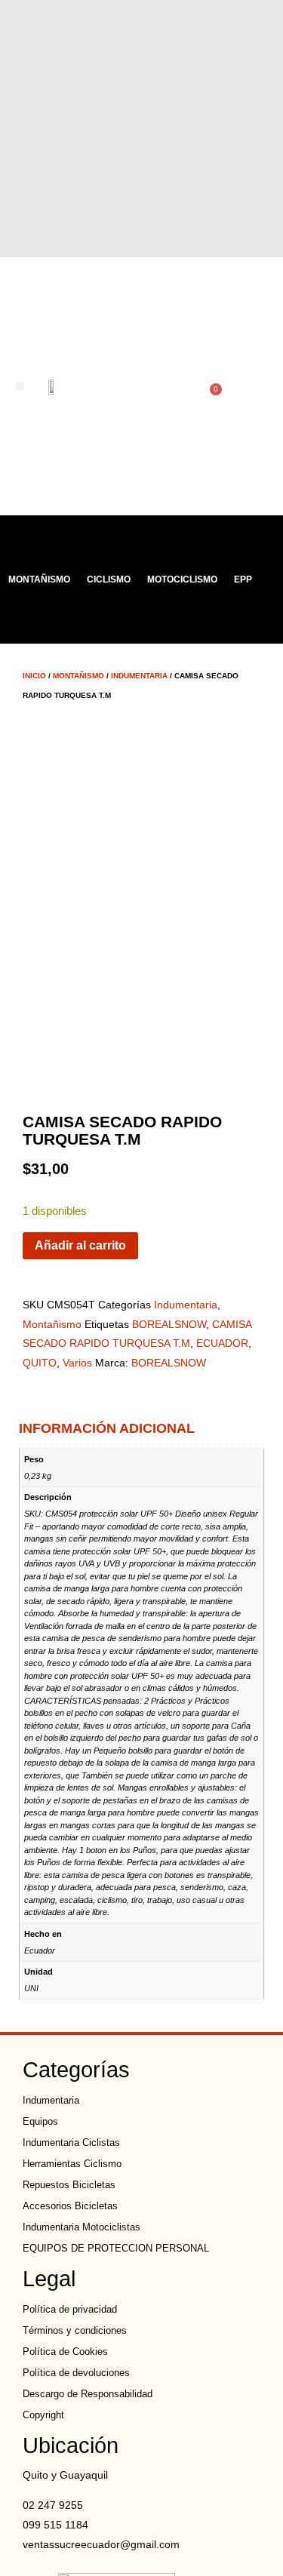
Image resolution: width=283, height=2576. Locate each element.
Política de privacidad (70, 2309)
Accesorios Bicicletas (70, 2206)
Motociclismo (182, 579)
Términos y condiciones (75, 2330)
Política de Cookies (65, 2352)
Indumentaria (139, 676)
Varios (77, 1363)
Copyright (43, 2415)
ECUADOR (222, 1343)
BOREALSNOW (169, 1324)
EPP (243, 579)
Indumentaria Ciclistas (71, 2143)
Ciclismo (109, 579)
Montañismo (39, 579)
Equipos (40, 2121)
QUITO (40, 1363)
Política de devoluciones (76, 2373)
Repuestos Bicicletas (69, 2185)
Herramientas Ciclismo (72, 2164)
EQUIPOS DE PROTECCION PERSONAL (116, 2248)
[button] (20, 387)
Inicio (34, 676)
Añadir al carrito (80, 1245)
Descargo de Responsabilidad (88, 2394)
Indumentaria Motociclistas (82, 2227)
